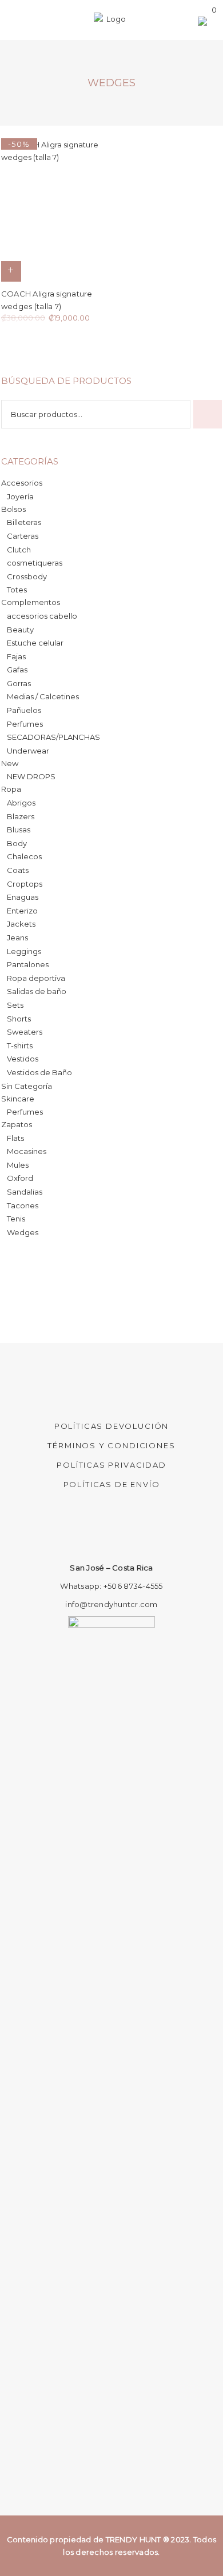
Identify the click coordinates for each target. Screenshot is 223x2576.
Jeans (17, 938)
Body (17, 843)
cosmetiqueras (35, 563)
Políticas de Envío (112, 1484)
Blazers (21, 816)
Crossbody (27, 576)
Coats (18, 870)
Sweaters (25, 1032)
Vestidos (23, 1059)
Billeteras (24, 522)
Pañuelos (24, 710)
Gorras (19, 683)
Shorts (19, 1019)
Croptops (25, 884)
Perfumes (25, 724)
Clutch (19, 550)
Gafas (17, 670)
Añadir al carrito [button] (11, 271)
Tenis (16, 1219)
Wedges (23, 1232)
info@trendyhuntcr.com (111, 1604)
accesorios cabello (42, 616)
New (10, 763)
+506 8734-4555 (133, 1586)
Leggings (24, 951)
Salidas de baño (37, 991)
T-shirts (20, 1045)
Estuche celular (35, 643)
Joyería (20, 496)
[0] (204, 22)
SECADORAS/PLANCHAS (53, 737)
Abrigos (21, 803)
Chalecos (24, 856)
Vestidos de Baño (39, 1072)
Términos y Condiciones (111, 1445)
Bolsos (13, 509)
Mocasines (27, 1151)
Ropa (11, 789)
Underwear (28, 751)
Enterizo (22, 911)
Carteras (23, 536)
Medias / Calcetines (43, 696)
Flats (15, 1138)
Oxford (20, 1178)
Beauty (20, 630)
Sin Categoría (27, 1086)
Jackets (21, 924)
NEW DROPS (31, 776)
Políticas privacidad (111, 1465)
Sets (15, 1005)
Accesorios (22, 483)
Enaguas (23, 897)
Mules (18, 1165)
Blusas (19, 830)
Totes (17, 590)
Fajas (16, 656)
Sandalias (25, 1192)
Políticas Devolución (111, 1426)
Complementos (31, 602)
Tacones (23, 1205)
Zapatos (17, 1124)
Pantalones (28, 964)
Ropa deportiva (36, 978)
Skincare (18, 1099)
